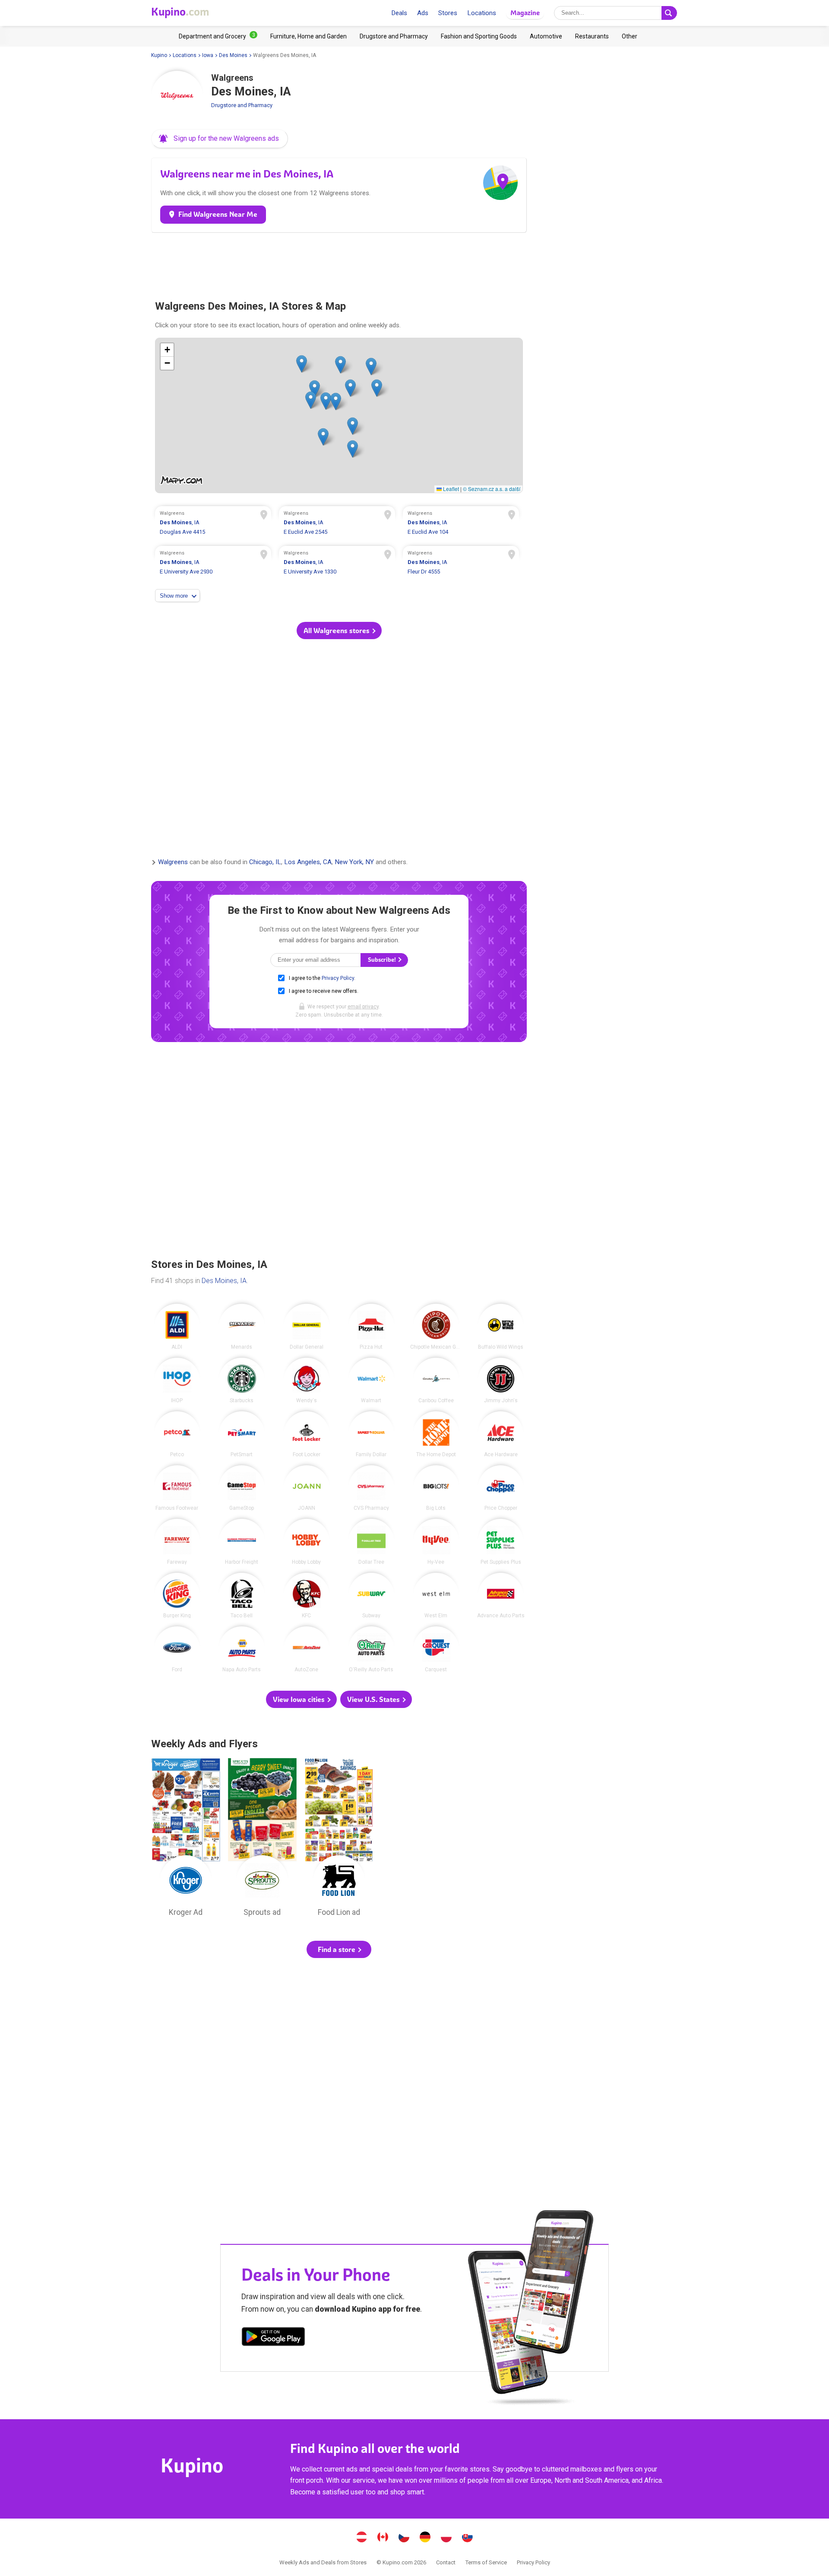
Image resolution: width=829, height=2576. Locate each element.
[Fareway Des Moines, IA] (177, 1542)
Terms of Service (486, 2562)
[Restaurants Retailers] (592, 36)
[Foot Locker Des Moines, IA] (307, 1434)
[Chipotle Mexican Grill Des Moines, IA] (436, 1327)
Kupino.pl (446, 2538)
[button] (220, 139)
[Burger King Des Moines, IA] (177, 1596)
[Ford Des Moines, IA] (177, 1649)
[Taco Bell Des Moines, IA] (242, 1596)
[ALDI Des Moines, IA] (177, 1327)
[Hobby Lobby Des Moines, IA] (307, 1542)
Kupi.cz (404, 2538)
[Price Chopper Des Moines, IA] (501, 1488)
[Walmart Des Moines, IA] (371, 1381)
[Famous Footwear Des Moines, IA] (177, 1488)
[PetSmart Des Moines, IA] (242, 1434)
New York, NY (354, 862)
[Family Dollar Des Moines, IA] (371, 1434)
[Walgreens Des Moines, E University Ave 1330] (337, 564)
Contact (446, 2562)
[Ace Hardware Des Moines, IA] (501, 1434)
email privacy (363, 1007)
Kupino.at (362, 2538)
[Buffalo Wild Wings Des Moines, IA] (501, 1327)
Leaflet (450, 489)
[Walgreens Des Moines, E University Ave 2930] (213, 564)
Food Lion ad (339, 1840)
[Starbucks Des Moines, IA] (242, 1381)
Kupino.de (425, 2538)
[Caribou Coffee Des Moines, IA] (436, 1381)
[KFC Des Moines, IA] (307, 1596)
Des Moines (233, 55)
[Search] (669, 13)
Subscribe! (383, 960)
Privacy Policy (338, 978)
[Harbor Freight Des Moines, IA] (242, 1542)
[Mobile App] (273, 2338)
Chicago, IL (265, 862)
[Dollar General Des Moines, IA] (307, 1327)
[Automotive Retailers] (546, 36)
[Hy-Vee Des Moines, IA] (436, 1542)
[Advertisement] (339, 263)
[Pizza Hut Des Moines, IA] (371, 1327)
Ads (423, 13)
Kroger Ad (186, 1840)
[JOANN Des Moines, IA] (307, 1488)
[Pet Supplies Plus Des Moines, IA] (501, 1542)
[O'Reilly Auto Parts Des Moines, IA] (371, 1649)
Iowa (208, 55)
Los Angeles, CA (308, 862)
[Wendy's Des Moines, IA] (307, 1381)
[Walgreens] (177, 97)
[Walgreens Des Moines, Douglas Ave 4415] (213, 524)
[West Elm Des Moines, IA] (436, 1596)
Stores (448, 13)
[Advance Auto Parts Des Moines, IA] (501, 1596)
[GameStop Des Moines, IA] (242, 1488)
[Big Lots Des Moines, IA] (436, 1488)
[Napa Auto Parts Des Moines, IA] (242, 1649)
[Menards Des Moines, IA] (242, 1327)
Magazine (525, 13)
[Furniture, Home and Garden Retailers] (309, 36)
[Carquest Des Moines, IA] (436, 1649)
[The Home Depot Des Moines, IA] (436, 1434)
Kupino (159, 55)
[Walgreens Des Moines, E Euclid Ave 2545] (337, 524)
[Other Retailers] (630, 36)
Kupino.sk (468, 2538)
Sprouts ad (263, 1840)
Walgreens (173, 862)
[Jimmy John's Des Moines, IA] (501, 1381)
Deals (399, 13)
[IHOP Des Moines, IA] (177, 1381)
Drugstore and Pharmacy (242, 105)
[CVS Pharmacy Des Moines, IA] (371, 1488)
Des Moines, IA (224, 1281)
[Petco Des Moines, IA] (177, 1434)
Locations (482, 13)
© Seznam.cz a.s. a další (492, 489)
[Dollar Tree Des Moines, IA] (371, 1542)
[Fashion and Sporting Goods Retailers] (479, 36)
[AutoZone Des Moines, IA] (307, 1649)
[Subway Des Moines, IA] (371, 1596)
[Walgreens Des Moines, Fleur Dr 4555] (461, 564)
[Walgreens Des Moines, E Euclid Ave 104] (461, 524)
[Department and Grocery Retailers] (218, 36)
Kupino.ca (383, 2538)
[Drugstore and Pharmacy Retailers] (394, 36)
